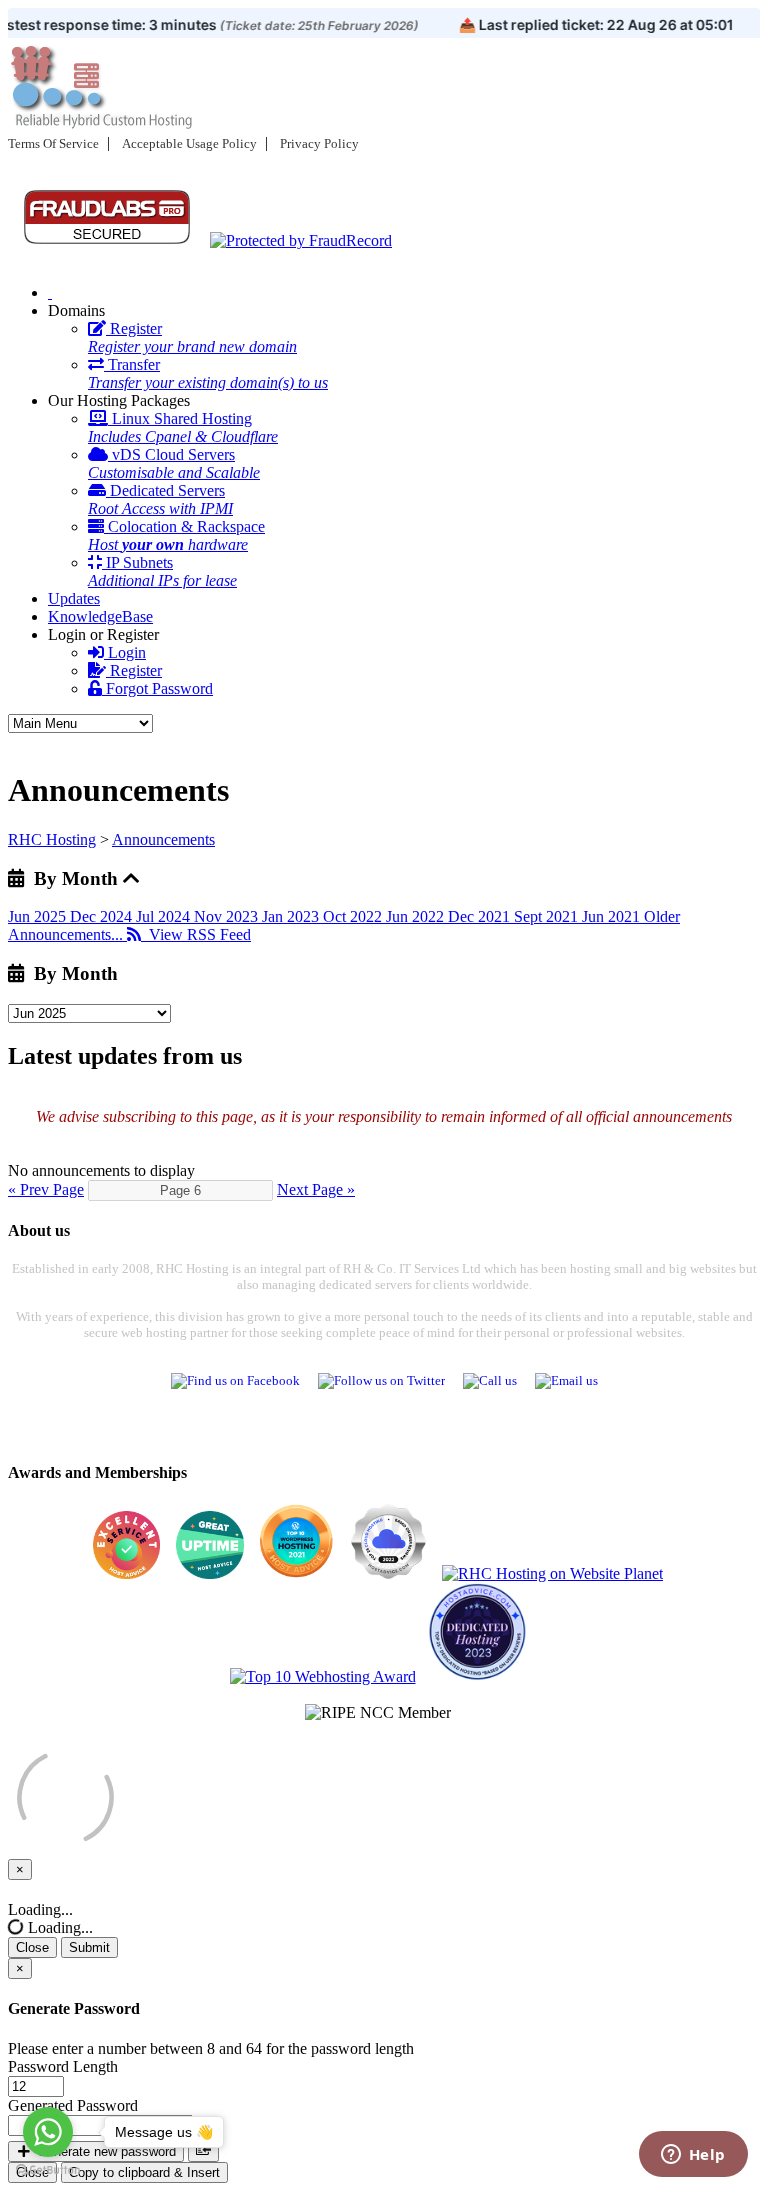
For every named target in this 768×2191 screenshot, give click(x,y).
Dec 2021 (481, 916)
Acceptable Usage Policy (189, 143)
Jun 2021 (613, 916)
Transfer (208, 373)
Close (32, 1947)
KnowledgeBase (100, 616)
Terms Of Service (53, 143)
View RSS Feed (196, 934)
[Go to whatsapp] (48, 2132)
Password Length (63, 2066)
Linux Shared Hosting (183, 427)
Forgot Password (157, 688)
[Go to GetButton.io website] (48, 2170)
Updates (74, 598)
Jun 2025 (39, 916)
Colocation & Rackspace (176, 535)
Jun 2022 (417, 916)
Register (192, 337)
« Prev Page (46, 1189)
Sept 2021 (548, 916)
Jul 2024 (165, 916)
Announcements (163, 839)
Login (125, 652)
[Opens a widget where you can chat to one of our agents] (693, 2156)
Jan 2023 (292, 916)
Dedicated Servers (160, 499)
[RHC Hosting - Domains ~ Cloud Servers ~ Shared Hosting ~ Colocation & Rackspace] (50, 292)
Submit (89, 1947)
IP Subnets (162, 571)
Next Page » (316, 1189)
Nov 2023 (228, 916)
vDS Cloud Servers (174, 463)
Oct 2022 (354, 916)
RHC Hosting (52, 839)
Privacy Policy (319, 143)
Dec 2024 (103, 916)
